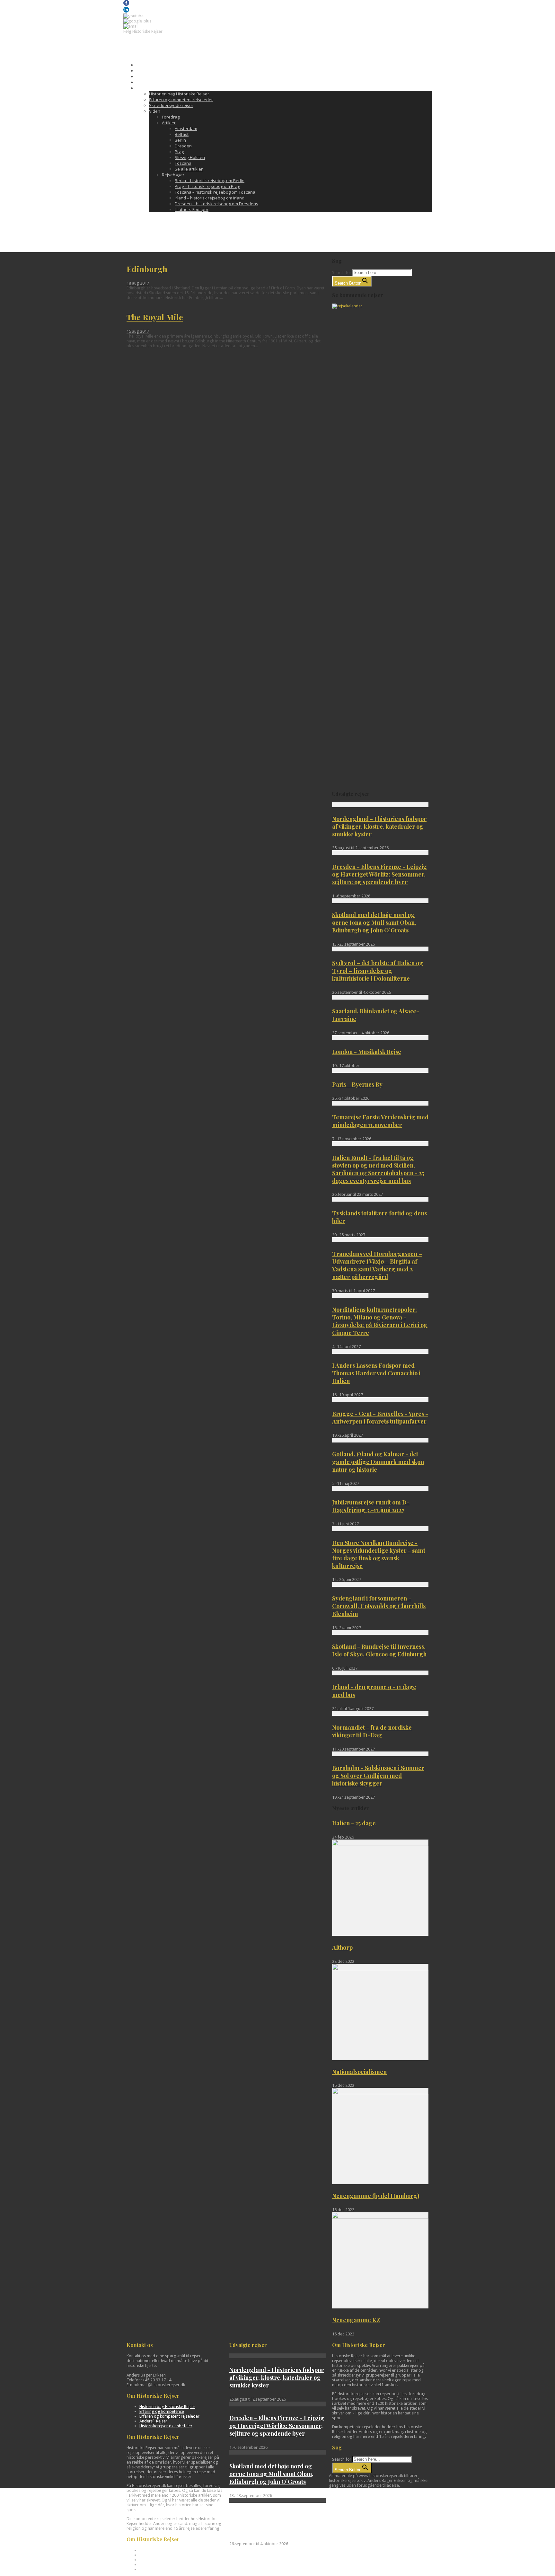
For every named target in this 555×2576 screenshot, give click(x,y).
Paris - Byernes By (357, 1084)
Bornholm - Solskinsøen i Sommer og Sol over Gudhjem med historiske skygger (378, 1776)
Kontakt (144, 82)
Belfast (182, 134)
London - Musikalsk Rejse (367, 1052)
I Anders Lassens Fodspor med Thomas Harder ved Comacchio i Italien (376, 1373)
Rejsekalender (150, 65)
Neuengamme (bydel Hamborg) (376, 2196)
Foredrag (171, 117)
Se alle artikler (189, 169)
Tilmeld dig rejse (152, 71)
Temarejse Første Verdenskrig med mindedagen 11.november (380, 1121)
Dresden (183, 146)
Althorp (342, 1947)
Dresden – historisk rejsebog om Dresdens (216, 204)
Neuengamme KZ (356, 2320)
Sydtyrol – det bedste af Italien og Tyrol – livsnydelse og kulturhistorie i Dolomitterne (378, 971)
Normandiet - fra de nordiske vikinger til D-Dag (372, 1731)
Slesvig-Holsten (190, 157)
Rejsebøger (173, 175)
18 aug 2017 (138, 283)
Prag (179, 152)
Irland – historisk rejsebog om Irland (210, 198)
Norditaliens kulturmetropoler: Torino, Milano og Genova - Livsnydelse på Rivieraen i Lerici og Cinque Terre (380, 1321)
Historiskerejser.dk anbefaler (166, 2426)
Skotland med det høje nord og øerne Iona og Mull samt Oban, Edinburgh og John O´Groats (374, 922)
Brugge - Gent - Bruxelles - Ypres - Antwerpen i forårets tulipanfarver (380, 1417)
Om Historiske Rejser (157, 88)
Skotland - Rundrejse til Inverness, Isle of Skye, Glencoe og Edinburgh (379, 1650)
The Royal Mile (155, 317)
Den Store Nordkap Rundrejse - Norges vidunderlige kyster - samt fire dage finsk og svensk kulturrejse (379, 1554)
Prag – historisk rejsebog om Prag (207, 186)
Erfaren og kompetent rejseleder (181, 100)
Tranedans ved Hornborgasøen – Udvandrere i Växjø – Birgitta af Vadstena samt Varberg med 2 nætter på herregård (377, 1265)
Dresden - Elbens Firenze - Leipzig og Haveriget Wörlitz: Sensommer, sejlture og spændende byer (379, 874)
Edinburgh (147, 269)
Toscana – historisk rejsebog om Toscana (215, 192)
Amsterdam (186, 128)
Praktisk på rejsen (154, 76)
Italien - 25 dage (354, 1823)
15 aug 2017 (138, 331)
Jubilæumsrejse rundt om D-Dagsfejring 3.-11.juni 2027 (371, 1506)
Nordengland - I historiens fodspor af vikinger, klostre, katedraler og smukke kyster (379, 826)
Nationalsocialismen (359, 2072)
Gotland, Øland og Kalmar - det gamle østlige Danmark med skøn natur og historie (378, 1462)
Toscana (183, 163)
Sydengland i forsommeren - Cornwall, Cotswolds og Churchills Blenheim (379, 1606)
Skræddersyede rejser (171, 105)
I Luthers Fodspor (192, 209)
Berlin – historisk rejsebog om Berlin (210, 181)
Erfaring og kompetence (162, 2411)
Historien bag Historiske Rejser (179, 94)
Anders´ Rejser (153, 2421)
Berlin (180, 140)
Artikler (169, 123)
